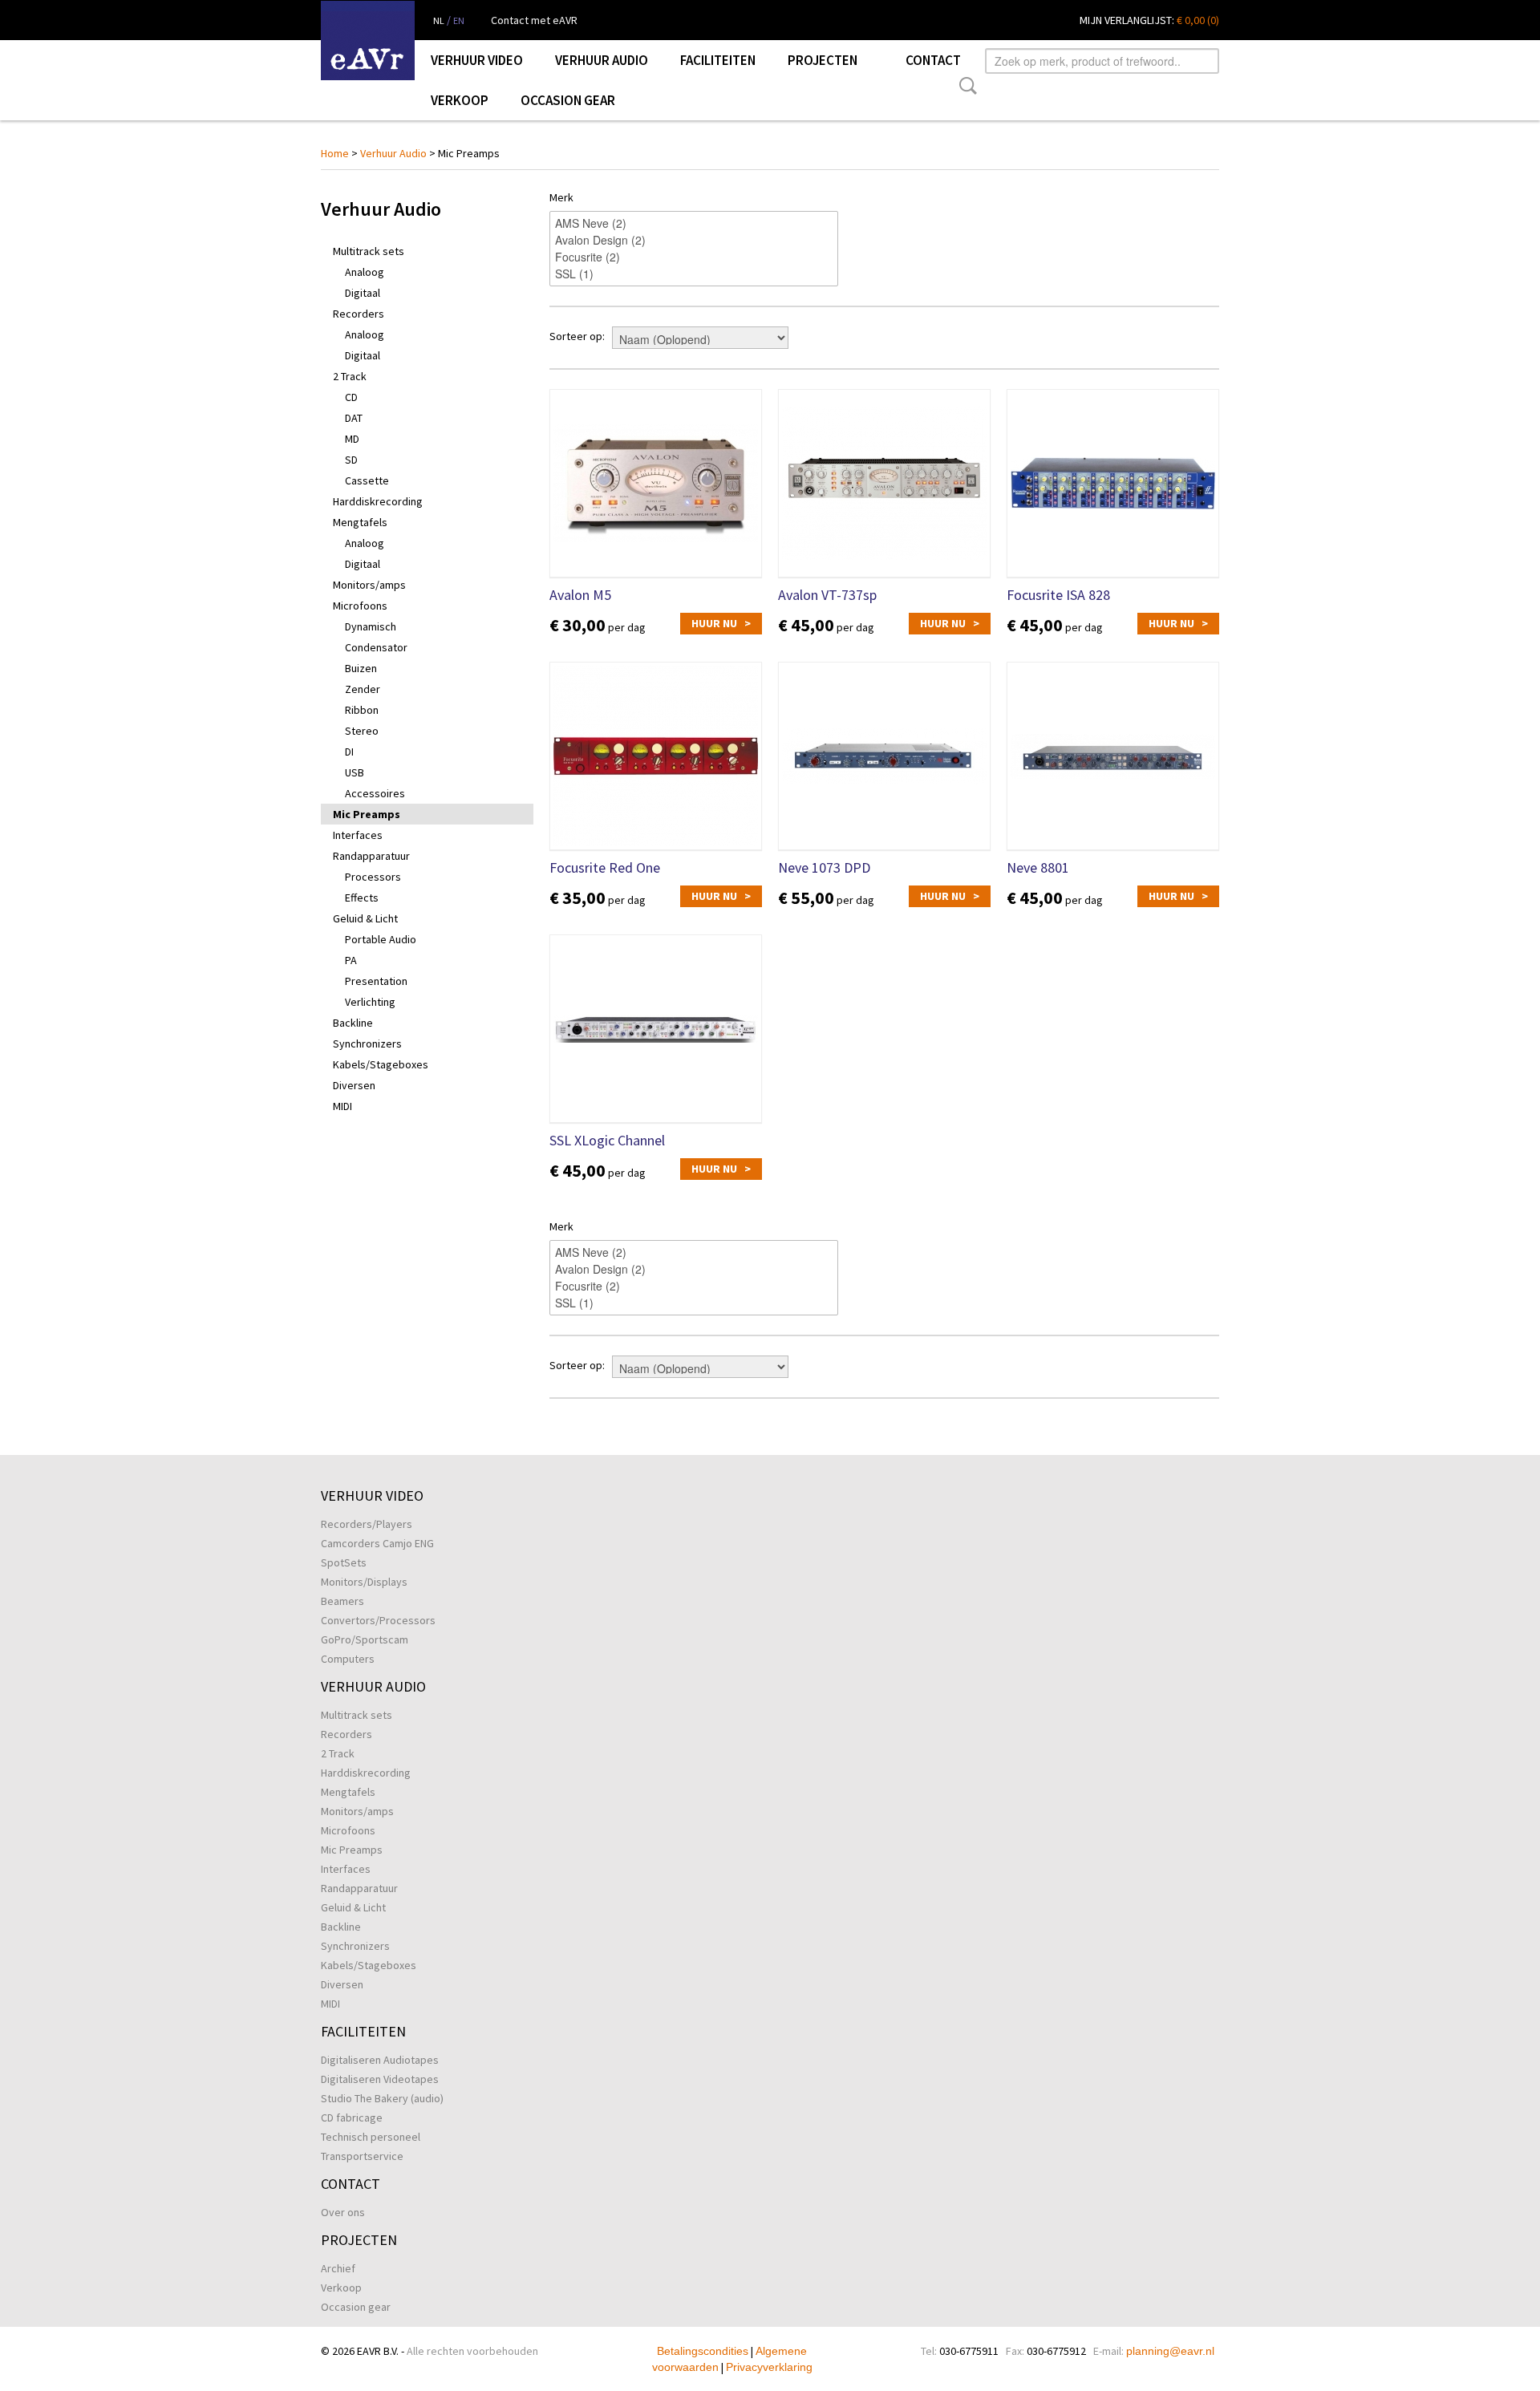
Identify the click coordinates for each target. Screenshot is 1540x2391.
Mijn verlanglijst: (1149, 20)
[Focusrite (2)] (694, 257)
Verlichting (370, 1002)
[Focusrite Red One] (656, 756)
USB (355, 772)
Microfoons (360, 606)
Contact (933, 60)
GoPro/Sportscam (365, 1639)
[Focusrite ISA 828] (1113, 483)
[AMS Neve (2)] (694, 223)
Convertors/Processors (378, 1620)
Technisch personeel (371, 2137)
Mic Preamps (367, 814)
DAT (354, 418)
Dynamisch (371, 626)
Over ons (343, 2212)
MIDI (342, 1106)
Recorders (359, 314)
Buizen (361, 668)
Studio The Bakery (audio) (382, 2098)
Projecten (823, 60)
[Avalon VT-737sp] (884, 483)
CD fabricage (352, 2117)
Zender (363, 689)
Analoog (365, 272)
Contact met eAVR (534, 20)
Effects (362, 898)
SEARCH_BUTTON (965, 86)
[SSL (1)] (694, 274)
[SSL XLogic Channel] (656, 1029)
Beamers (342, 1601)
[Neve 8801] (1113, 756)
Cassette (367, 480)
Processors (373, 877)
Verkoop (460, 100)
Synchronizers (367, 1044)
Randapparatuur (371, 856)
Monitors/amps (369, 585)
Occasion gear (568, 100)
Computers (348, 1659)
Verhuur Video (477, 60)
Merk (561, 197)
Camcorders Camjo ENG (377, 1543)
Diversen (354, 1085)
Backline (353, 1023)
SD (351, 460)
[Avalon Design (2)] (694, 240)
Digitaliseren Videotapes (380, 2079)
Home (335, 153)
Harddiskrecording (378, 501)
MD (352, 439)
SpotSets (344, 1562)
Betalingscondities (703, 2351)
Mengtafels (360, 522)
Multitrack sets (369, 251)
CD (351, 397)
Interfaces (358, 835)
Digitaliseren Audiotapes (380, 2060)
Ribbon (362, 710)
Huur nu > (721, 623)
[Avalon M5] (656, 483)
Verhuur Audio (602, 60)
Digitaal (363, 293)
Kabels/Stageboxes (381, 1064)
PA (351, 960)
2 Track (350, 376)
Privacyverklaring (769, 2367)
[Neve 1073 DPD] (884, 756)
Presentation (376, 981)
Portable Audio (381, 939)
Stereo (362, 731)
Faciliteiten (718, 60)
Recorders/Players (367, 1524)
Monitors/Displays (364, 1582)
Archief (338, 2268)
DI (349, 752)
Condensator (376, 647)
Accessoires (375, 793)
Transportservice (362, 2156)
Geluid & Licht (365, 918)
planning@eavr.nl (1170, 2351)
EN (459, 20)
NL (439, 20)
